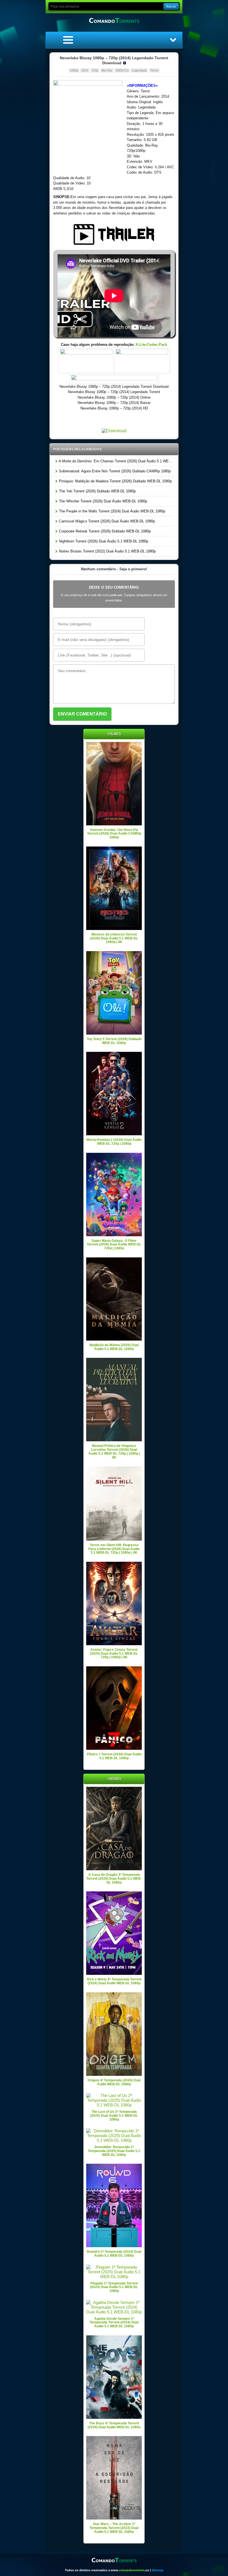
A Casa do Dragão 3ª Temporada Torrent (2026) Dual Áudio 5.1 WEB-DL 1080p (114, 1878)
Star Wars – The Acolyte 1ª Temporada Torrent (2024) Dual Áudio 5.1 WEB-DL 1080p (114, 2528)
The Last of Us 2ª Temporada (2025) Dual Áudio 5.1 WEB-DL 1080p (114, 2115)
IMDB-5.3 (122, 70)
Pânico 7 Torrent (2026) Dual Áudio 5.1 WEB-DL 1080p (114, 1756)
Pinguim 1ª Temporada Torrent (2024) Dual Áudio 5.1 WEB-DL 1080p (114, 2287)
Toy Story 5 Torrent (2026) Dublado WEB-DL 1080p (114, 1041)
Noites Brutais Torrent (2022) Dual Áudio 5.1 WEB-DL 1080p (107, 551)
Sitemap (158, 2570)
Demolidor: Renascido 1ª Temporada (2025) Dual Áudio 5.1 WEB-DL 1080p (114, 2151)
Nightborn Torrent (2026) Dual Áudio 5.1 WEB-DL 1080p (103, 541)
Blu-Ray (107, 70)
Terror (154, 70)
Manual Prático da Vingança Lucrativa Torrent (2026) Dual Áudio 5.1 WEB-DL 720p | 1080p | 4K (114, 1451)
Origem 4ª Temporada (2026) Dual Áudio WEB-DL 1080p (114, 2082)
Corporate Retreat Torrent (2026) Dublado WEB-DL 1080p (104, 531)
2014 (85, 70)
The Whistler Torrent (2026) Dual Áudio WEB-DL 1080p (102, 501)
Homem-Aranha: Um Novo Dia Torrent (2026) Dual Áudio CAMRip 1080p (114, 834)
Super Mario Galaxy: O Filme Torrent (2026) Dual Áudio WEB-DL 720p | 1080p (114, 1244)
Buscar (171, 6)
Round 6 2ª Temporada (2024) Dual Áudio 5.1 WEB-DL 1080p (114, 2254)
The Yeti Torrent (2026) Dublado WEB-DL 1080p (97, 491)
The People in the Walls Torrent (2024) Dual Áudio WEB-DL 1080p (111, 511)
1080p (74, 70)
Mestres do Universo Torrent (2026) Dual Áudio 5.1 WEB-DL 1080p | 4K (114, 938)
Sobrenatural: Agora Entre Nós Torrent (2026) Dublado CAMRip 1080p (114, 471)
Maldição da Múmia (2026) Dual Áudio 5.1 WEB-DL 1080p (114, 1347)
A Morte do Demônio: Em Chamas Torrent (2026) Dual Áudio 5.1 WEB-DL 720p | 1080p (116, 461)
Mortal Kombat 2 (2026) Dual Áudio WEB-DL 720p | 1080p (114, 1142)
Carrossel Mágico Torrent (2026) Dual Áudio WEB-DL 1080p (106, 521)
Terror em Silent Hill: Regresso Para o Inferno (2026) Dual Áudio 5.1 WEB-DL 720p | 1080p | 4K (114, 1549)
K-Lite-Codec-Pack (151, 345)
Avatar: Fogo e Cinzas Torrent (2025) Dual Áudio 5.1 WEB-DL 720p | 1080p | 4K (114, 1653)
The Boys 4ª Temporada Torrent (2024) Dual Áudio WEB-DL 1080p (114, 2425)
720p (95, 70)
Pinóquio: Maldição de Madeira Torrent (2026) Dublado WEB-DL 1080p (115, 481)
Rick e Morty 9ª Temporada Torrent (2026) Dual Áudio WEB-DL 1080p (114, 1981)
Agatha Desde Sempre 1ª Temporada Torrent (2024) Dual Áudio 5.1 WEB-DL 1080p (114, 2322)
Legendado (139, 70)
